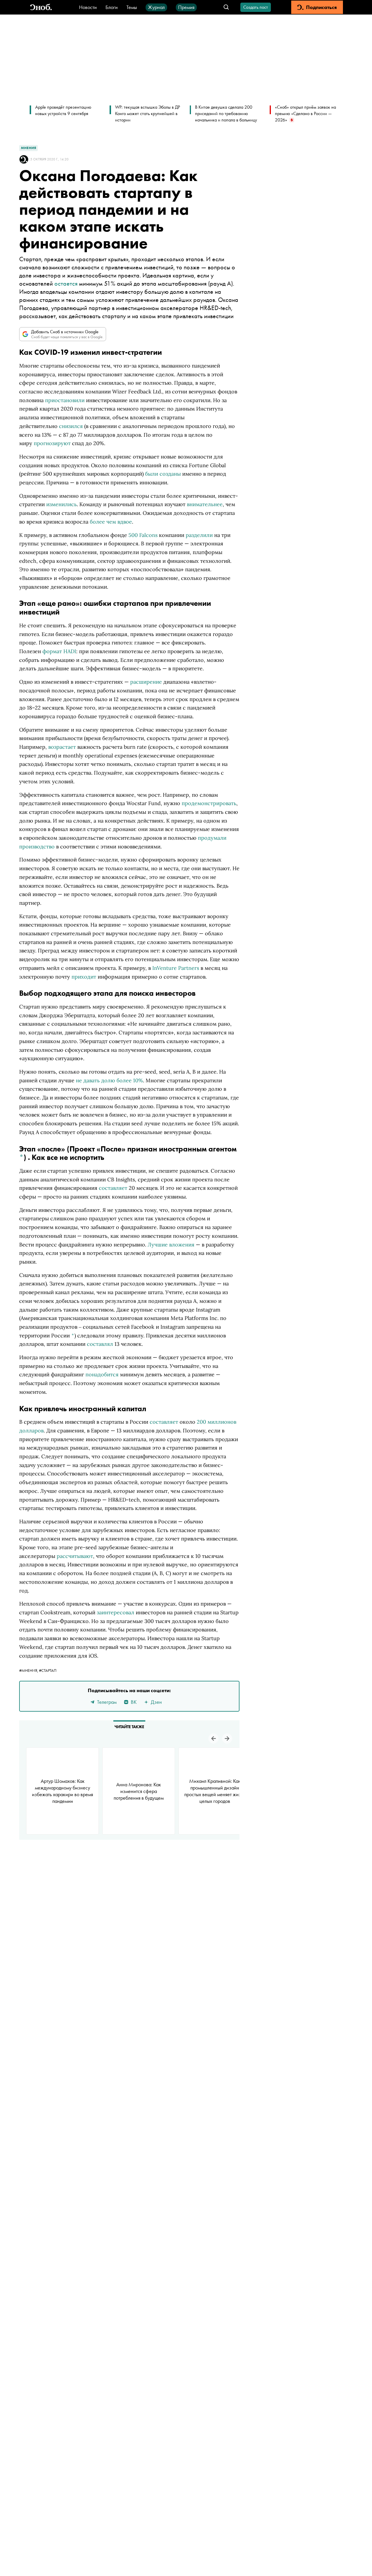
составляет (113, 1188)
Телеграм (107, 1702)
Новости (88, 7)
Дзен (156, 1702)
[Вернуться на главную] (41, 7)
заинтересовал (116, 1612)
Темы (132, 7)
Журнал (156, 7)
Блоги (112, 7)
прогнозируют (52, 443)
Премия (186, 7)
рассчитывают (75, 1556)
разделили (199, 535)
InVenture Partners (176, 968)
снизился (71, 426)
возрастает (62, 747)
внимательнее (205, 504)
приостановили (65, 400)
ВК (134, 1702)
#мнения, (29, 1670)
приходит (84, 977)
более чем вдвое (111, 522)
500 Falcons (143, 535)
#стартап (48, 1670)
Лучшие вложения (171, 1245)
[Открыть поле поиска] (226, 7)
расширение (146, 682)
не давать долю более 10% (109, 1080)
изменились (61, 504)
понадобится (102, 1374)
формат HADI (59, 651)
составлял (100, 1344)
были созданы (162, 474)
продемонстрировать (209, 803)
